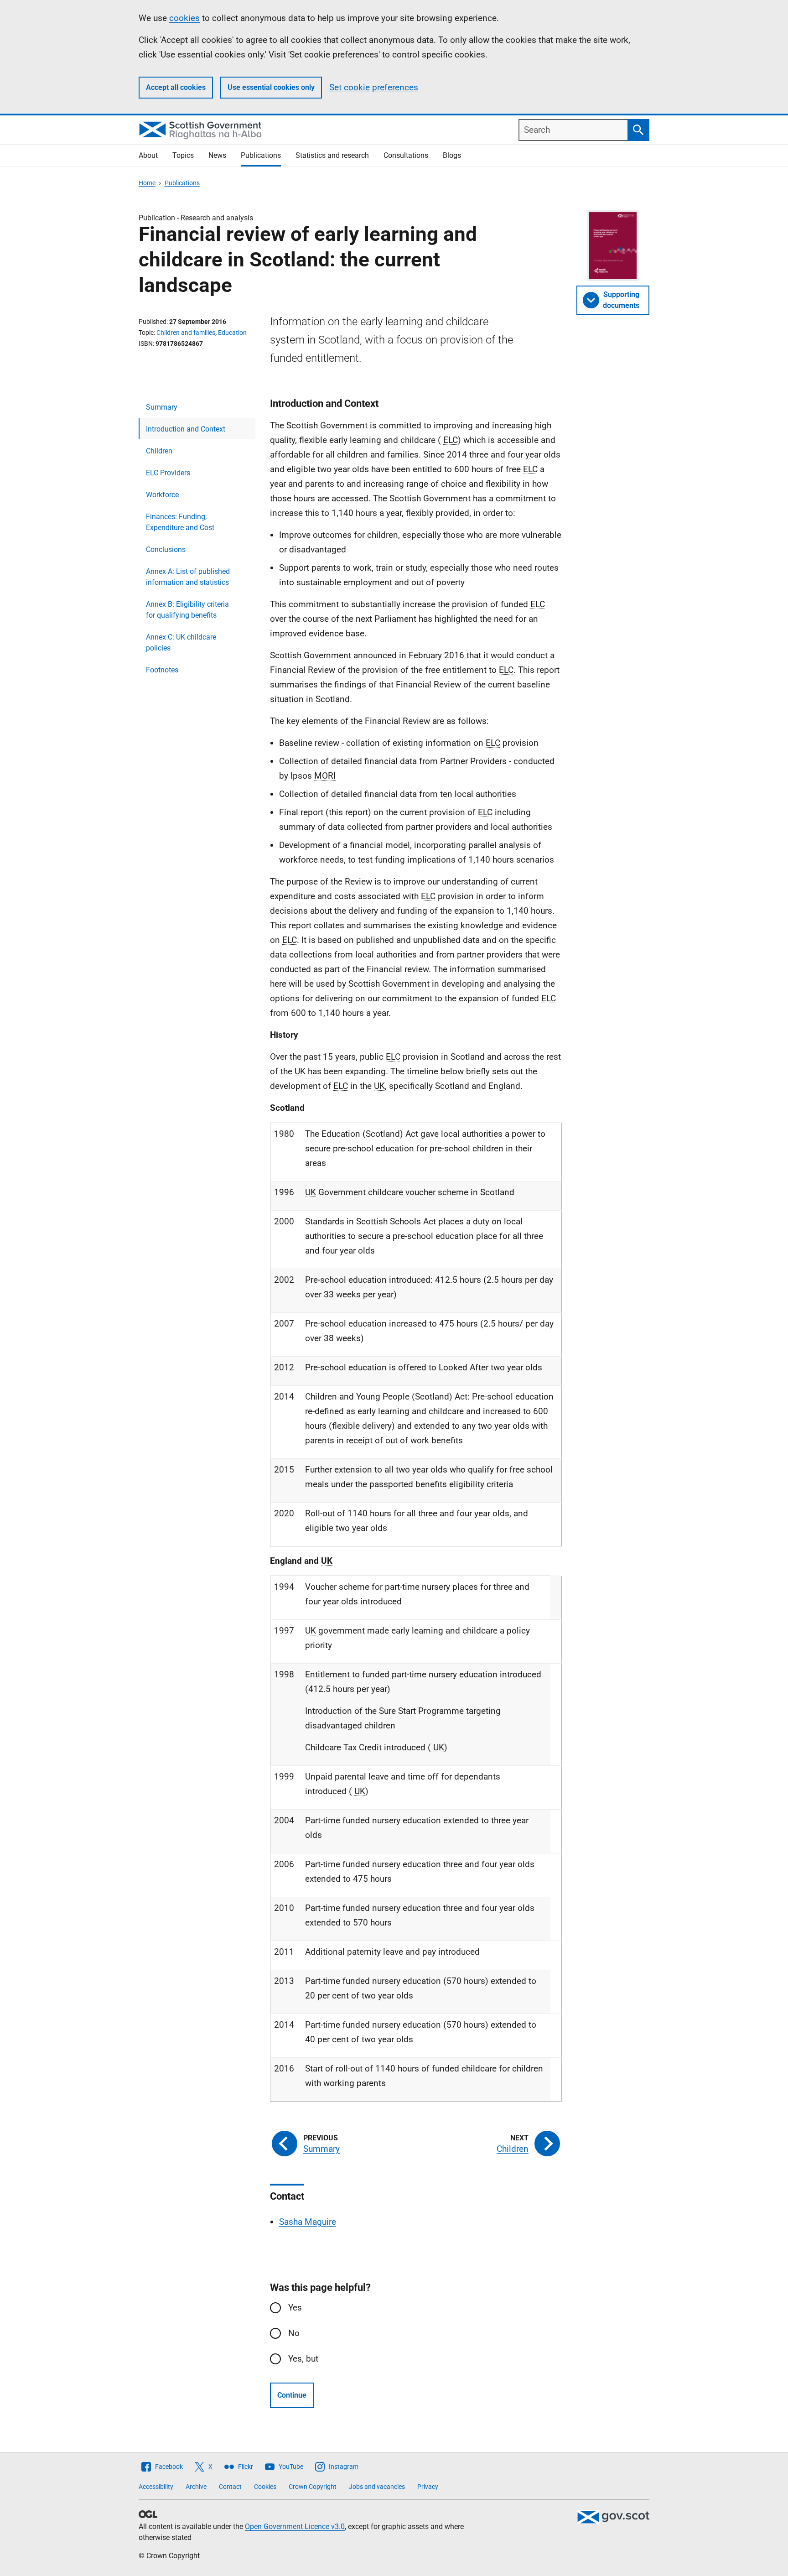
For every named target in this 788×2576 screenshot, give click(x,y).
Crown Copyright (313, 2487)
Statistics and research (332, 155)
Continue (292, 2395)
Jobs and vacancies (377, 2487)
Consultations (406, 155)
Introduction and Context (186, 429)
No (294, 2333)
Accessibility (156, 2487)
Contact (230, 2487)
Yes (295, 2308)
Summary (162, 407)
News (217, 155)
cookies (184, 18)
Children (159, 451)
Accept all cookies (176, 87)
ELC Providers (168, 473)
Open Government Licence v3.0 (295, 2527)
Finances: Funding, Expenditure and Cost (180, 522)
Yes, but (303, 2359)
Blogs (452, 155)
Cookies (265, 2487)
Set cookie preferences (374, 87)
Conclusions (166, 549)
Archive (196, 2487)
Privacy (428, 2487)
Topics (183, 155)
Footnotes (162, 670)
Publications (261, 155)
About (148, 155)
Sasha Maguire (308, 2222)
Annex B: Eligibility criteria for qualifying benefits (187, 610)
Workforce (162, 495)
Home (147, 183)
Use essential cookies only (271, 87)
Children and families (186, 333)
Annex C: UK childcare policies (181, 643)
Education (232, 333)
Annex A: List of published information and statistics (188, 577)
